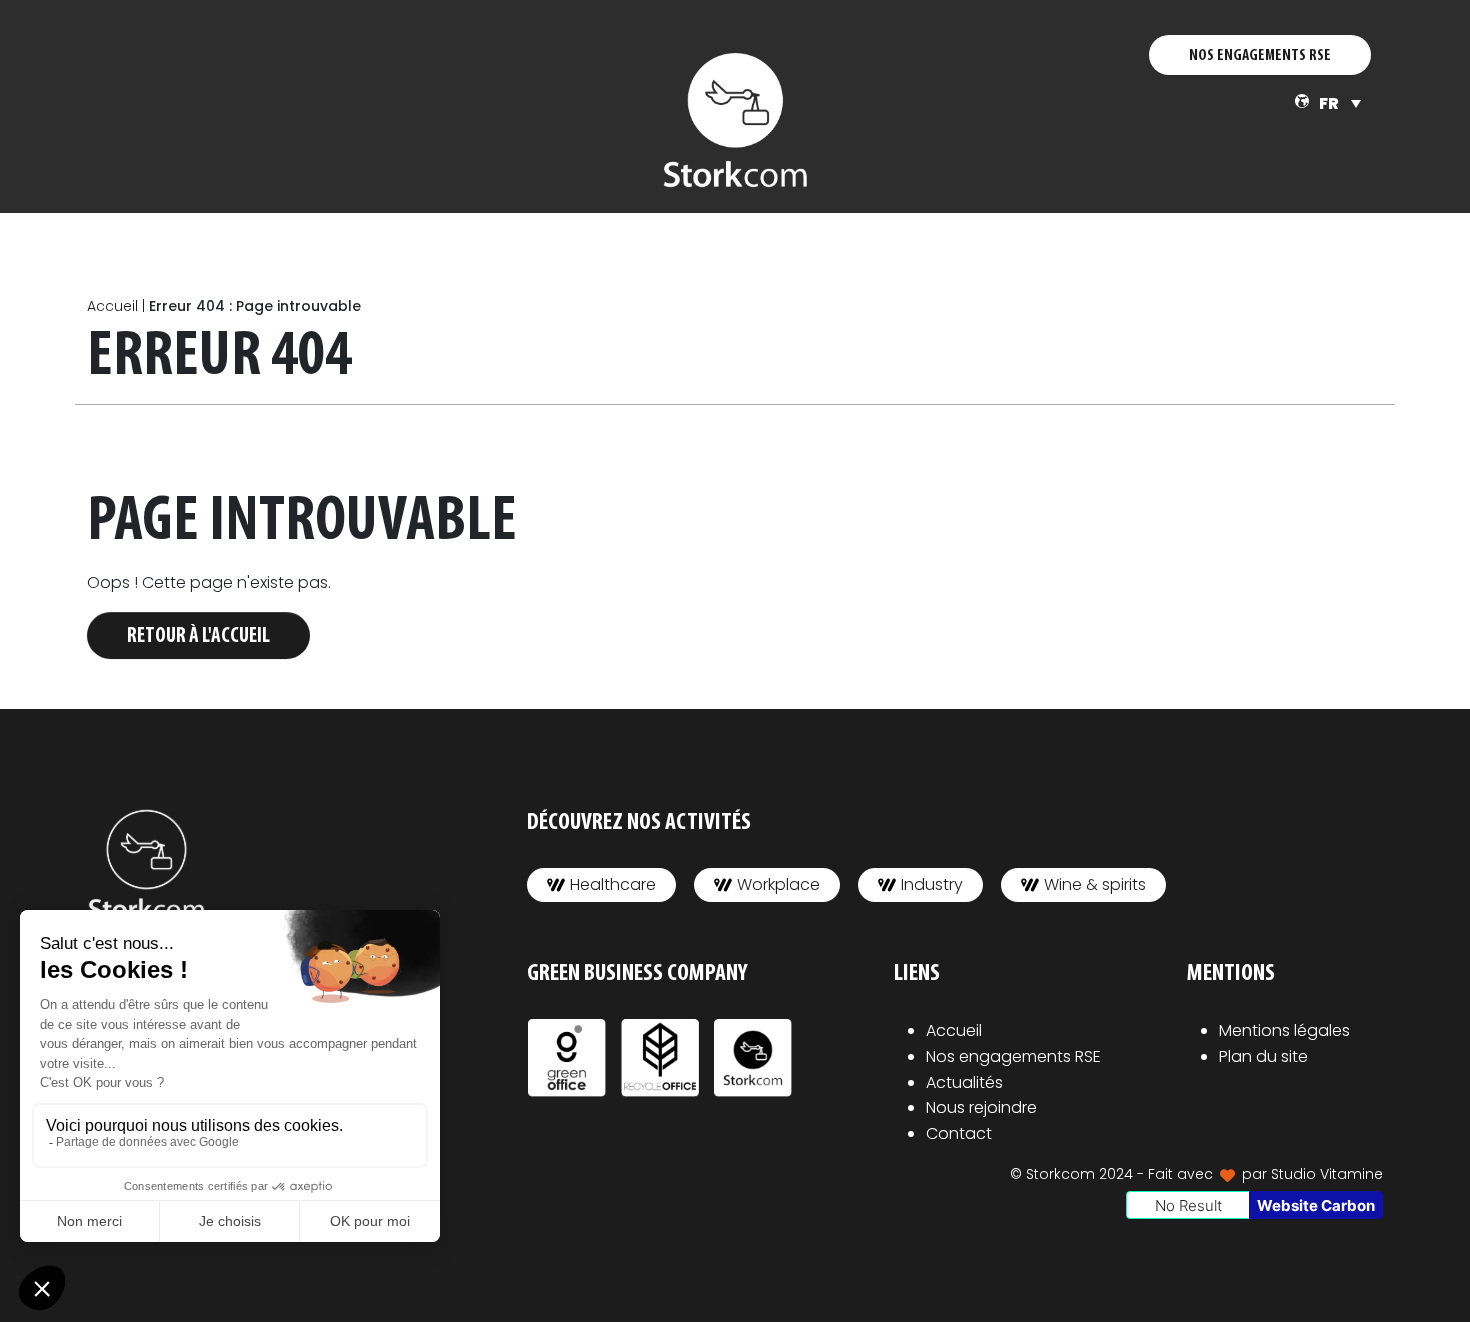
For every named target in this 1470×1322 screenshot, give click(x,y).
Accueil (112, 306)
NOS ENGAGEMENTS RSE (1260, 56)
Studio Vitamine (1327, 1174)
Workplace (778, 884)
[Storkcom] (735, 120)
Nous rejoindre (981, 1107)
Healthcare (613, 884)
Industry (932, 884)
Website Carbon (1316, 1205)
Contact (959, 1133)
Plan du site (1263, 1056)
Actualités (964, 1082)
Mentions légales (1284, 1030)
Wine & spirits (1095, 884)
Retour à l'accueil (198, 636)
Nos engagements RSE (1013, 1056)
